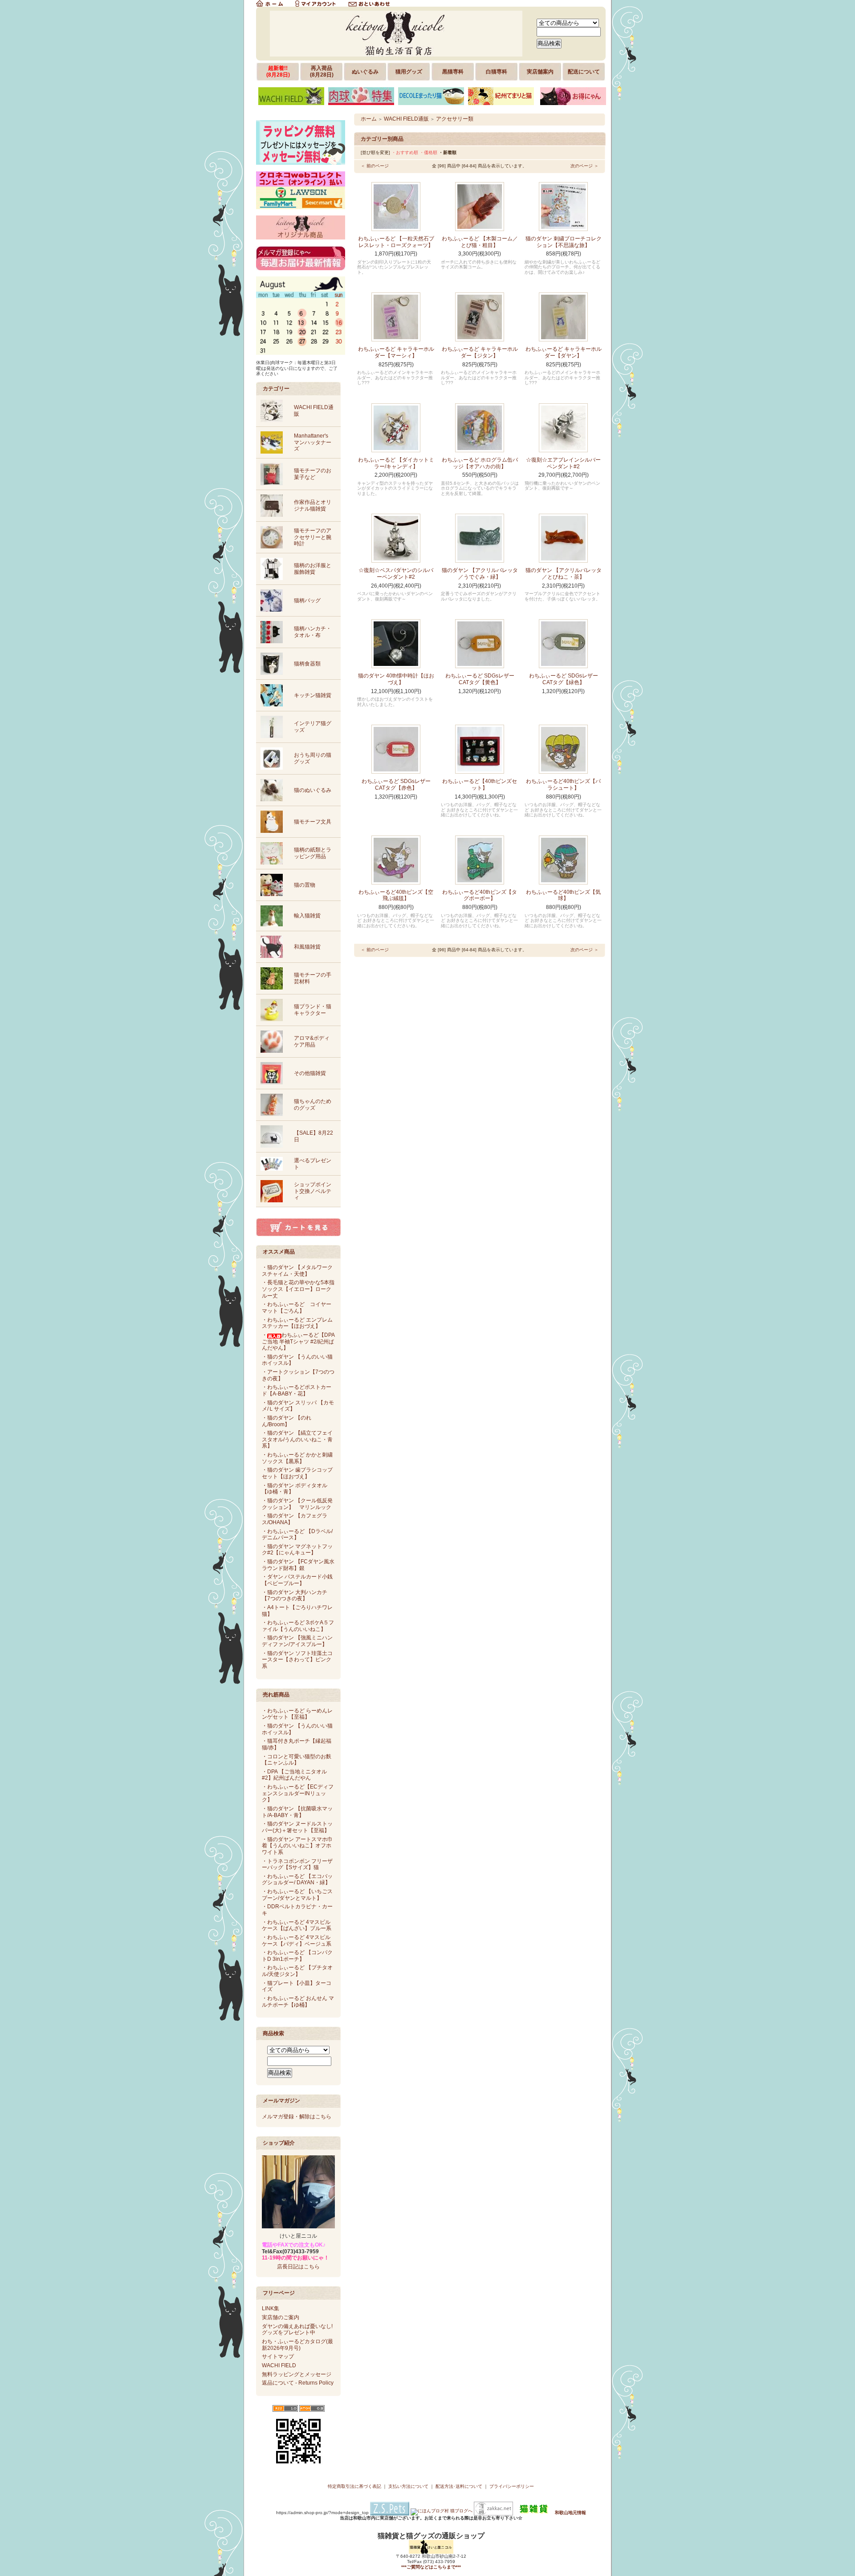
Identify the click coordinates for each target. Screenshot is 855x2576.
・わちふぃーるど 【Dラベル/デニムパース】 (297, 1535)
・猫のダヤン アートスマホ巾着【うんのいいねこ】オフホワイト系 (297, 1846)
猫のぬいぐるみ (313, 790)
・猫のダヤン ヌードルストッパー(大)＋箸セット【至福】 (297, 1827)
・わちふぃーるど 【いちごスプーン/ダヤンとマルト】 (297, 1895)
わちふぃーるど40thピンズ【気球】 (563, 895)
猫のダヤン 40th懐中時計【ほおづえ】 (396, 679)
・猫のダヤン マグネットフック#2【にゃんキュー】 (297, 1550)
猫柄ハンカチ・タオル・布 (313, 632)
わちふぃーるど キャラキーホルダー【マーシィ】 (396, 352)
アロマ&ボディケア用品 (312, 1041)
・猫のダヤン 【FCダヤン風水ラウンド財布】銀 (298, 1565)
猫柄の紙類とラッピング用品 (313, 853)
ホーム (369, 119)
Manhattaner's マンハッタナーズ (313, 442)
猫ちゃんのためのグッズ (313, 1105)
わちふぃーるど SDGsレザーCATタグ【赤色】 (396, 785)
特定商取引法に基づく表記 (354, 2486)
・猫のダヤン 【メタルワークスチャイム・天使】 (297, 1271)
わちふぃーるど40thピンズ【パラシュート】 (563, 785)
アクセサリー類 (455, 119)
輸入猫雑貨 (307, 916)
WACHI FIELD (279, 2365)
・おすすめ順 (405, 152)
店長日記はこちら (298, 2267)
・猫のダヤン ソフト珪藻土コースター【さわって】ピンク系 (297, 1660)
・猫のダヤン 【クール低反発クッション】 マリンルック (297, 1504)
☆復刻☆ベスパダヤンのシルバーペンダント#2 (396, 574)
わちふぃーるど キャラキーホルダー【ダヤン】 (564, 352)
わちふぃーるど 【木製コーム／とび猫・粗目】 (480, 242)
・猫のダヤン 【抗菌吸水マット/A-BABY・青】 (297, 1812)
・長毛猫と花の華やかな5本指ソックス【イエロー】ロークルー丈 (298, 1289)
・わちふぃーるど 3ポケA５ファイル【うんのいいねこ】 (298, 1626)
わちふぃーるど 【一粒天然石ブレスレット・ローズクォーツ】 (396, 242)
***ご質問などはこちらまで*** (431, 2567)
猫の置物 (305, 885)
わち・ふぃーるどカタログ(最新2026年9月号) (297, 2345)
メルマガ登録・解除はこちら (297, 2117)
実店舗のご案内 (281, 2317)
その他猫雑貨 (310, 1073)
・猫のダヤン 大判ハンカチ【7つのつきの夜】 (295, 1596)
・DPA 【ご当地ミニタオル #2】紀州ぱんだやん (294, 1775)
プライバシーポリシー (512, 2486)
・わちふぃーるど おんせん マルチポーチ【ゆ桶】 (298, 2002)
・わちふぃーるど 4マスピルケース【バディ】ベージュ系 (297, 1941)
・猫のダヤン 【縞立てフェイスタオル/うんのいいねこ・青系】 (297, 1439)
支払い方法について (408, 2486)
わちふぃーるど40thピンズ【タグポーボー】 (480, 895)
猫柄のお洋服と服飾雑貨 (313, 569)
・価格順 (428, 152)
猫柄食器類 (307, 664)
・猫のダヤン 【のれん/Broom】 (287, 1421)
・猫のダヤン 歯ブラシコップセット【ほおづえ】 (297, 1473)
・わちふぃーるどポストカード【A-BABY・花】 (297, 1390)
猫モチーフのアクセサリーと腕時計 (313, 537)
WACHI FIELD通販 (406, 119)
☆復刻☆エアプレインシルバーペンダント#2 (563, 463)
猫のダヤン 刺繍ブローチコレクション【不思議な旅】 (564, 242)
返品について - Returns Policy (298, 2383)
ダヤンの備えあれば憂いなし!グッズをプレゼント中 (297, 2330)
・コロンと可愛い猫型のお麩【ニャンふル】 (297, 1760)
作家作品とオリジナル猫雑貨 (313, 505)
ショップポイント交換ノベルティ (313, 1191)
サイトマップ (278, 2357)
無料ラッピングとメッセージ (297, 2374)
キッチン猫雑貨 (313, 695)
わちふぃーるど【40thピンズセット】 (480, 785)
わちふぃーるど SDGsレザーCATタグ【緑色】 (564, 679)
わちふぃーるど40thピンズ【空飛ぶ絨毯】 (396, 895)
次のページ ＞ (584, 166)
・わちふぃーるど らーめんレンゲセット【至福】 (297, 1714)
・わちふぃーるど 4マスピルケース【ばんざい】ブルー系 (297, 1925)
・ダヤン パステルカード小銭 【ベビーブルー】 (297, 1580)
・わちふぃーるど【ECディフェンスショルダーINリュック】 (298, 1793)
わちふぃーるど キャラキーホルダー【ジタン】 (480, 352)
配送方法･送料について (459, 2486)
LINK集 (271, 2308)
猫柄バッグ (307, 600)
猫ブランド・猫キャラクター (313, 1010)
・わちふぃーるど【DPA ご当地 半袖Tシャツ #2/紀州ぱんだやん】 (298, 1341)
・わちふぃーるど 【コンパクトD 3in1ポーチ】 (297, 1956)
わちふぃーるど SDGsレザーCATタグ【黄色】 (480, 679)
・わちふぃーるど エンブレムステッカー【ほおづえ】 (297, 1323)
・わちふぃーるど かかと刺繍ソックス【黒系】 (297, 1458)
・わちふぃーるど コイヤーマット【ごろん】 (297, 1308)
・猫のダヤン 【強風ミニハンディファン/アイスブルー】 (297, 1641)
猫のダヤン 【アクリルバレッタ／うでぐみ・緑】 (480, 574)
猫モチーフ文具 (313, 822)
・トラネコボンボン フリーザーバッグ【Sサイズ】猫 (297, 1864)
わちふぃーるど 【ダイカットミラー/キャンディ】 (396, 463)
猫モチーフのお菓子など (313, 474)
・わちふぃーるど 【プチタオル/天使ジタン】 (297, 1971)
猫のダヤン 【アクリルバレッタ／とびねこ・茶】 (564, 574)
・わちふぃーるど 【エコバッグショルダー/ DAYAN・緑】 (297, 1880)
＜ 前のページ (375, 166)
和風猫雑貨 (307, 947)
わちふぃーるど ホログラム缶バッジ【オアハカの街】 (480, 463)
